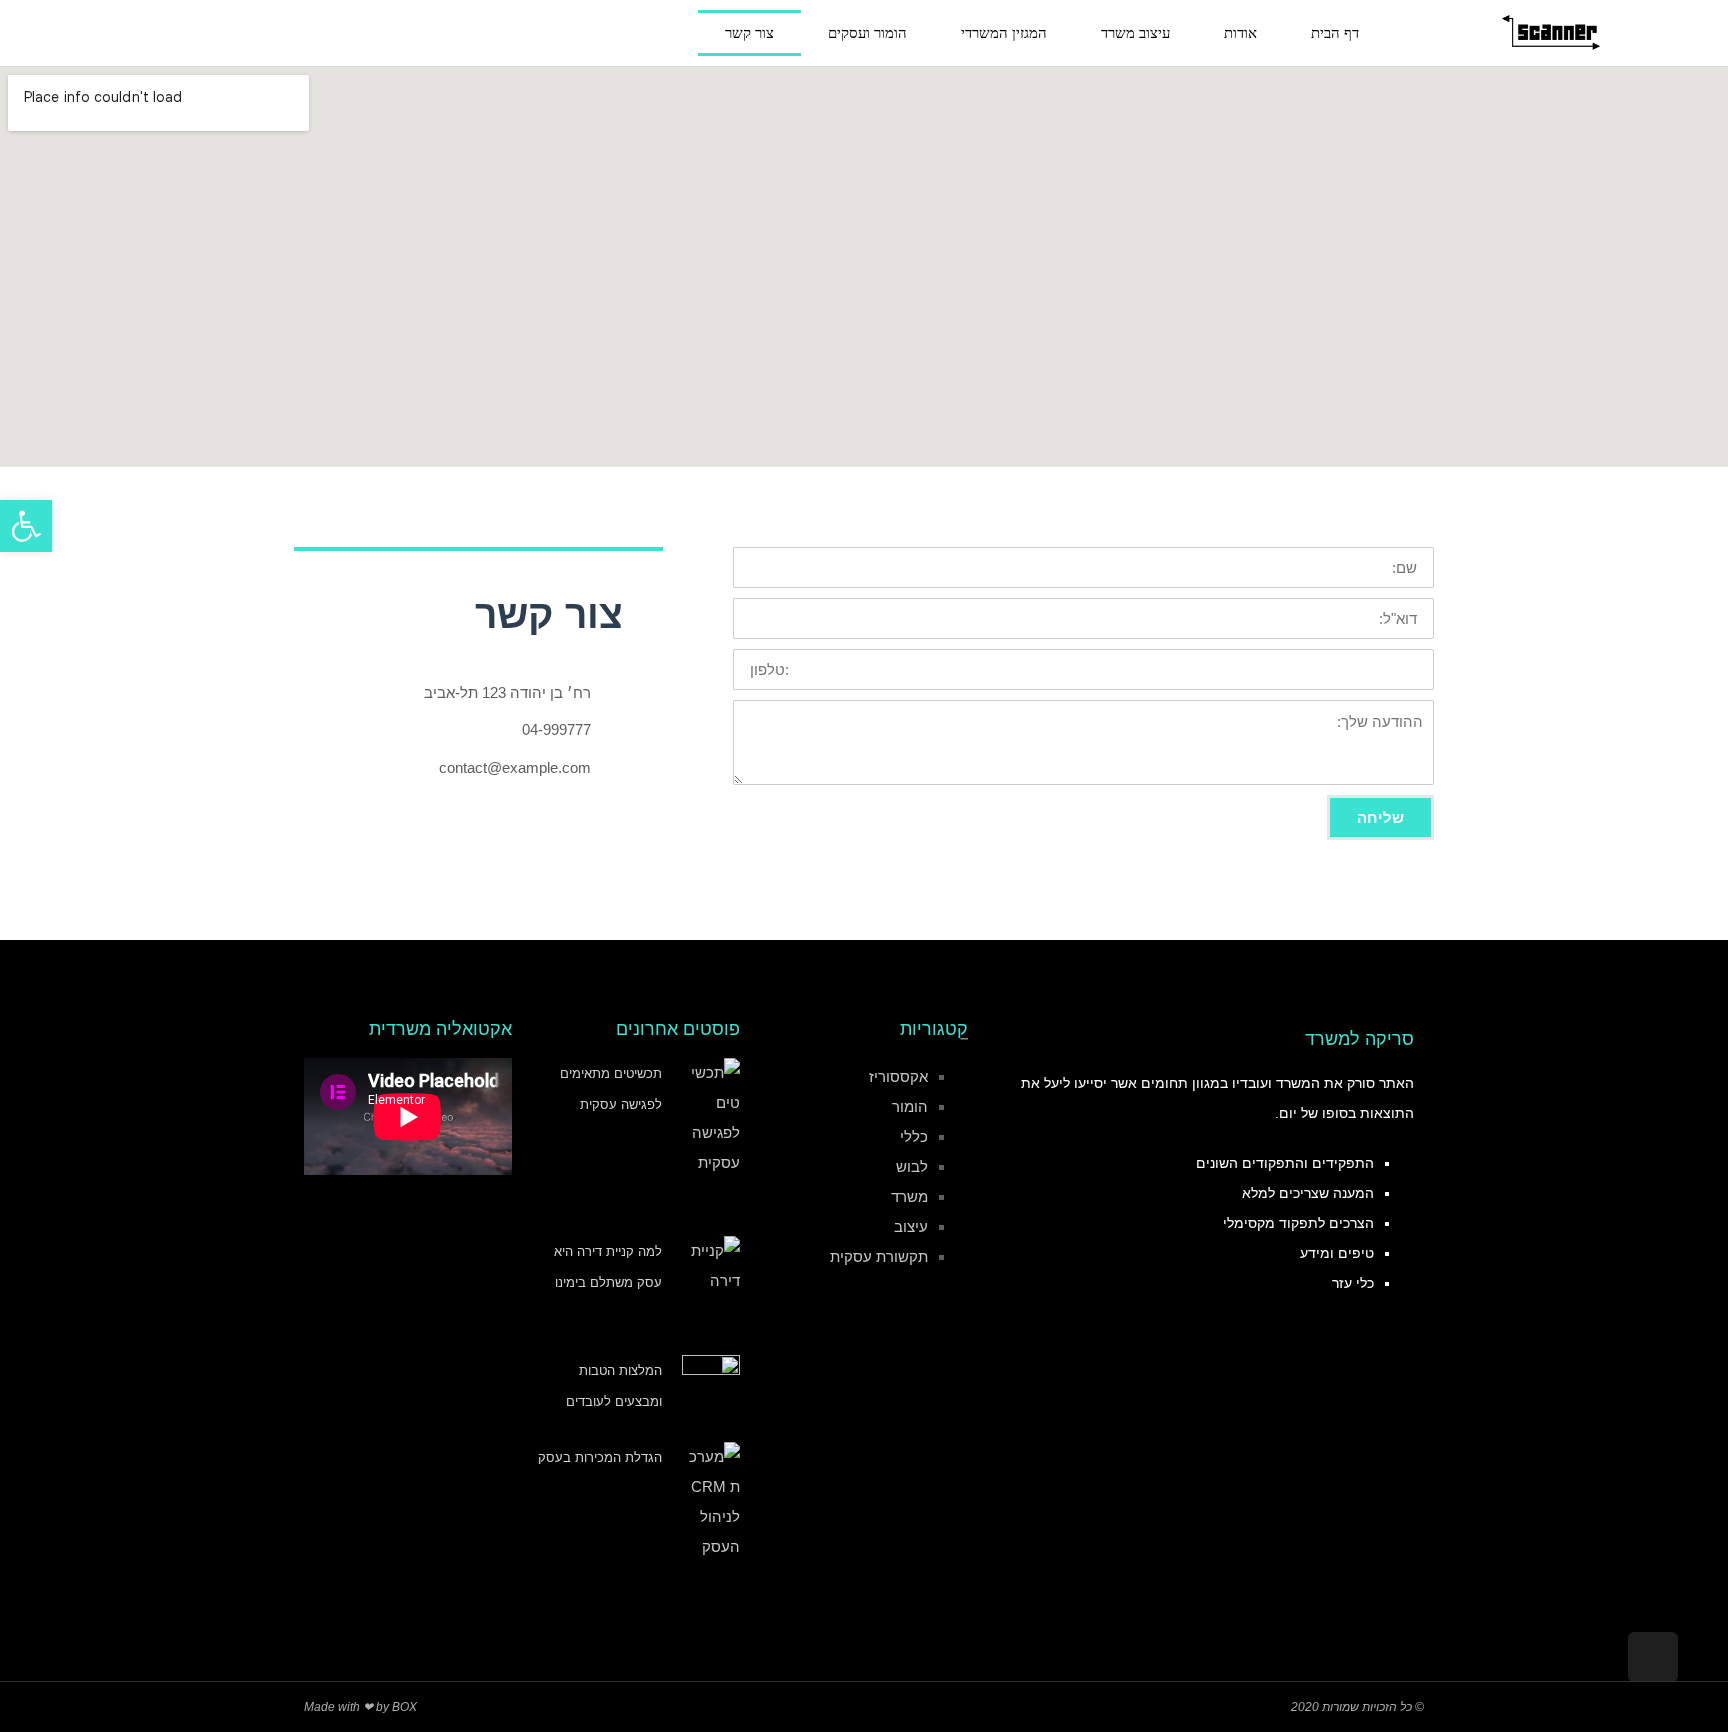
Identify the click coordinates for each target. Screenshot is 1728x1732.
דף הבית (1335, 33)
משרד (909, 1196)
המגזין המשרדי (1004, 33)
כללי (914, 1136)
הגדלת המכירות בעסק (600, 1457)
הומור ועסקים (867, 33)
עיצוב (911, 1226)
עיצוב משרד (1135, 33)
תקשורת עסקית (879, 1256)
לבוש (912, 1166)
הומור (910, 1106)
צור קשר (749, 33)
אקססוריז (898, 1076)
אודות (1240, 33)
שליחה (1380, 817)
